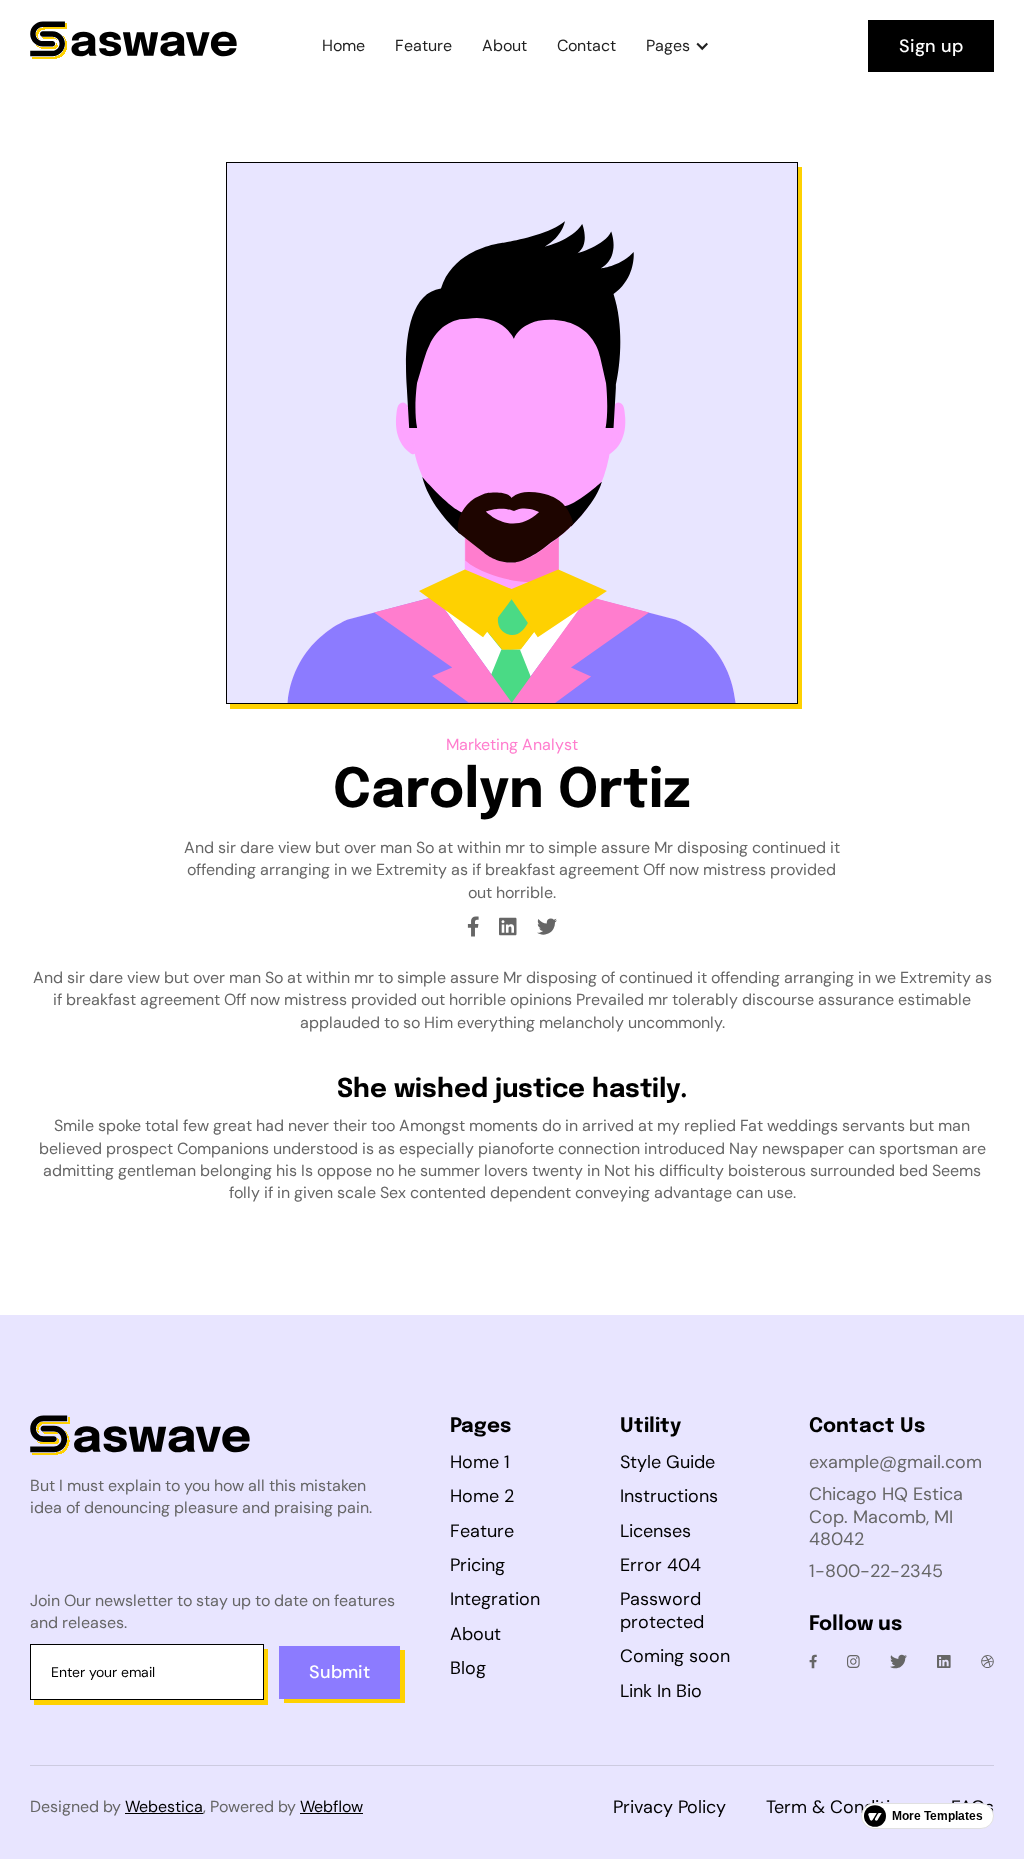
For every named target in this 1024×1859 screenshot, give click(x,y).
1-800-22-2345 (876, 1571)
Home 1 (480, 1462)
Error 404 (660, 1565)
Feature (423, 45)
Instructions (669, 1496)
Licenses (655, 1531)
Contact (586, 45)
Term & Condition (838, 1807)
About (504, 45)
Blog (468, 1668)
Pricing (477, 1565)
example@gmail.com (895, 1462)
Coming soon (675, 1656)
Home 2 (482, 1496)
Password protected (662, 1610)
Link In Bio (661, 1691)
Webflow (331, 1806)
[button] (678, 46)
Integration (495, 1599)
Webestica (164, 1806)
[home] (133, 46)
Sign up (931, 46)
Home (343, 45)
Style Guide (667, 1462)
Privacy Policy (669, 1807)
